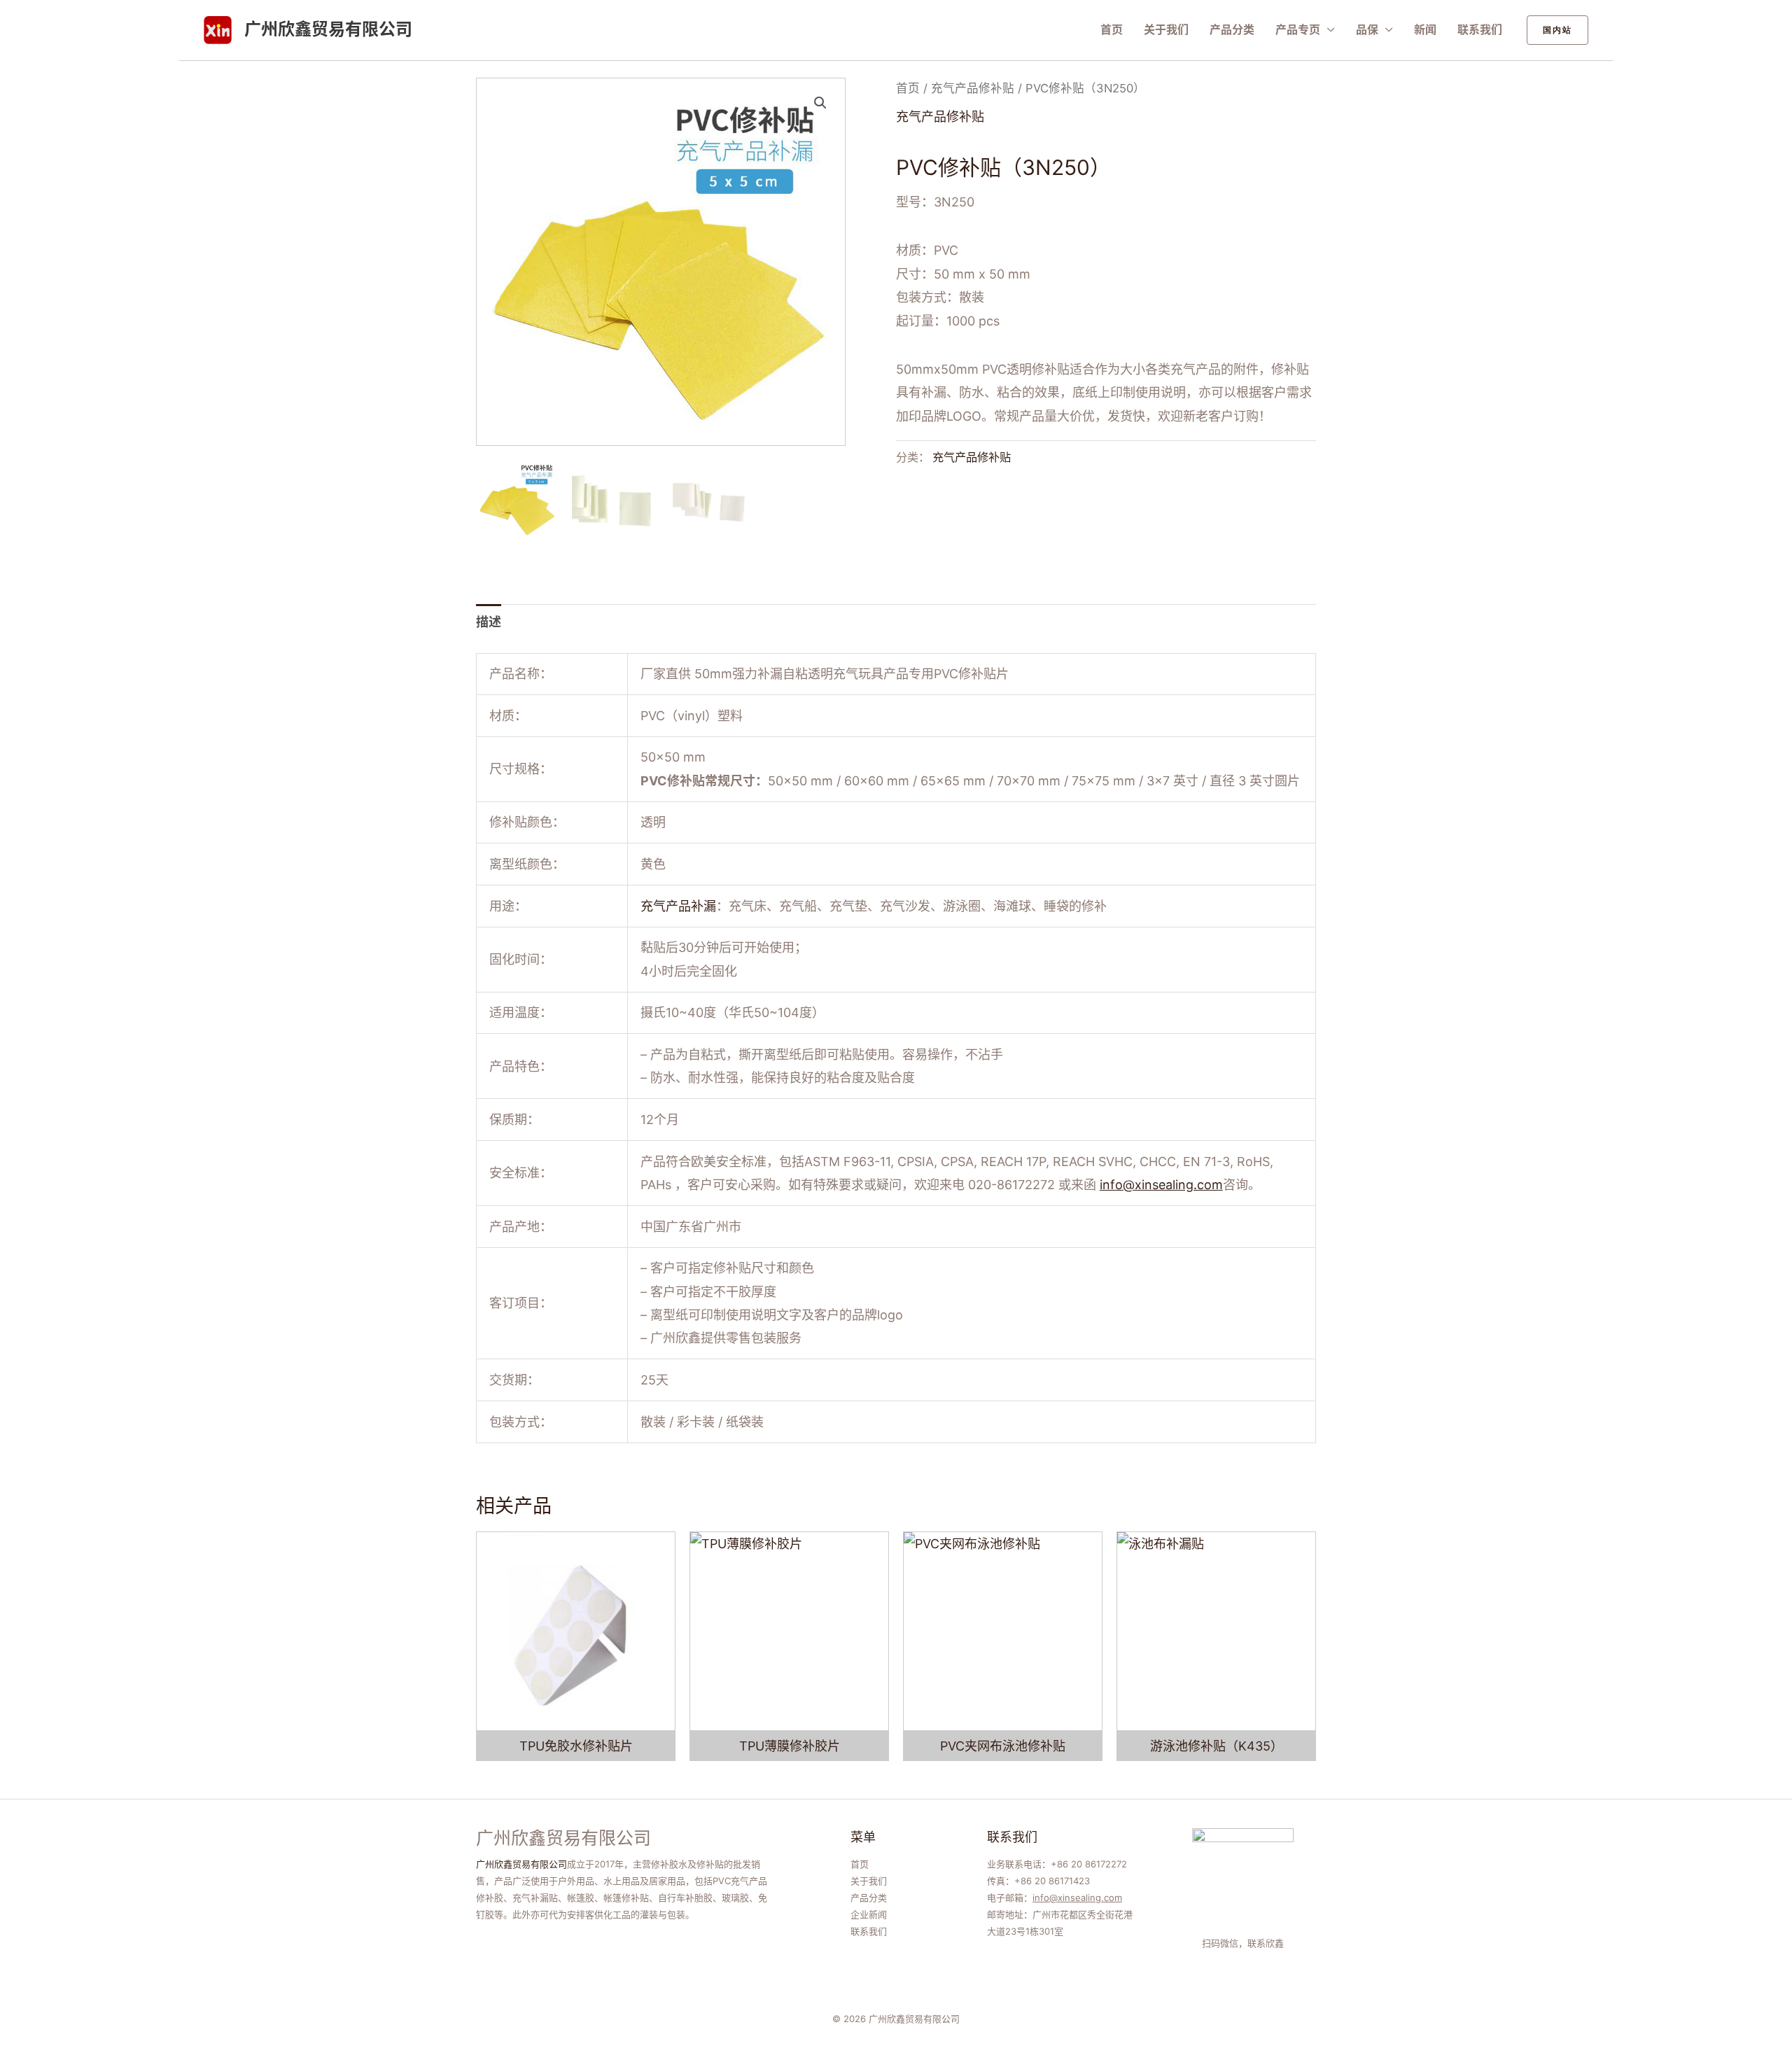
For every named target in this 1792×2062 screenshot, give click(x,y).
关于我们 (1166, 29)
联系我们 (1480, 29)
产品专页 (1298, 29)
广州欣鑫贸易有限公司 (328, 29)
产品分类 (1232, 29)
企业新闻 (869, 1914)
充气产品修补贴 (973, 88)
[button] (1557, 30)
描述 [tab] (489, 622)
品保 (1367, 29)
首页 (1112, 29)
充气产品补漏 (678, 906)
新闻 (1425, 29)
